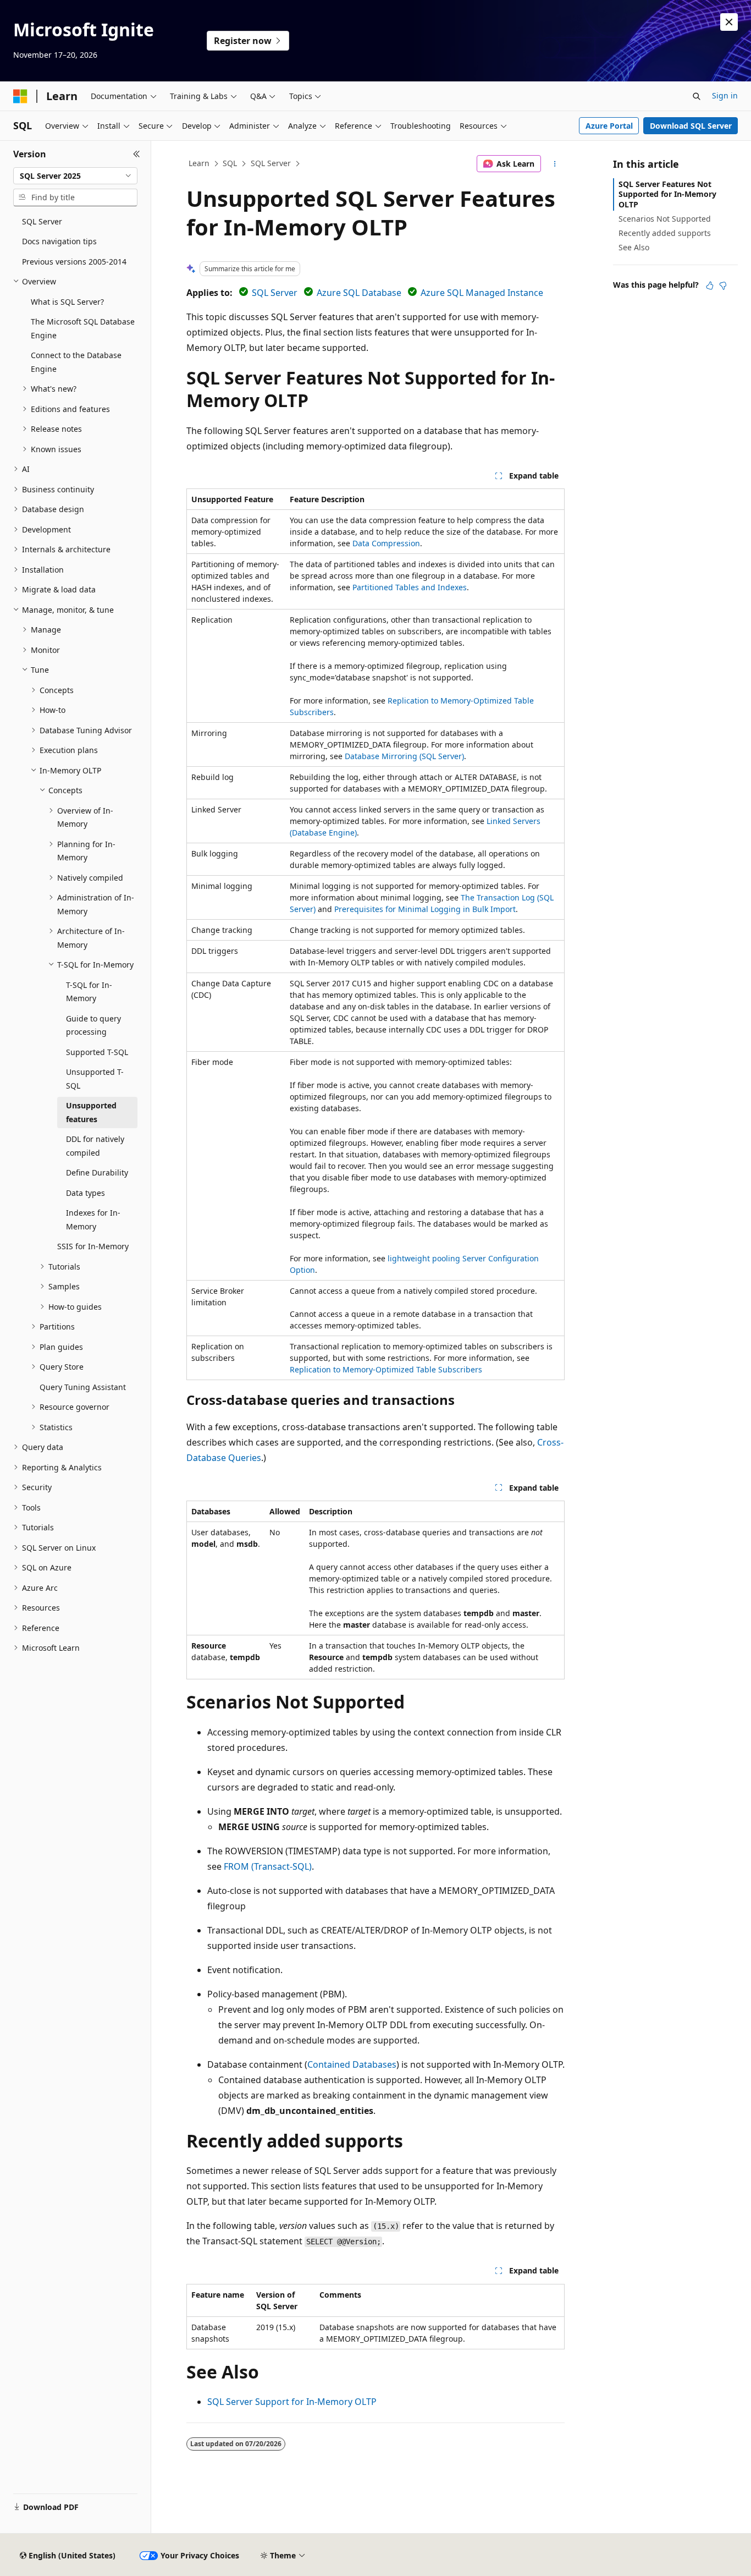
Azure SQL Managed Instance (482, 293)
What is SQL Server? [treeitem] (67, 302)
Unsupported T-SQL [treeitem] (95, 1079)
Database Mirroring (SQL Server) (404, 756)
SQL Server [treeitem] (42, 221)
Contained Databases (352, 2064)
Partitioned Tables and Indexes (410, 587)
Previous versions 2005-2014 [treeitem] (74, 262)
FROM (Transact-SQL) (268, 1866)
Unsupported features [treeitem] (91, 1112)
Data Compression (386, 543)
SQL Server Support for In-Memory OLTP (292, 2402)
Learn (199, 163)
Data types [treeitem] (85, 1193)
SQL (230, 163)
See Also (634, 247)
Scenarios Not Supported (665, 219)
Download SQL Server (691, 126)
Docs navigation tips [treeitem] (59, 241)
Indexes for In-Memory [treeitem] (93, 1220)
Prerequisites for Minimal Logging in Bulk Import (425, 909)
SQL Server (271, 163)
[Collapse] (137, 154)
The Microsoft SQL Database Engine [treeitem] (83, 328)
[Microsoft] (20, 96)
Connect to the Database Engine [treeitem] (76, 362)
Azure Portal (609, 126)
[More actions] (555, 164)
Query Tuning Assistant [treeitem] (83, 1387)
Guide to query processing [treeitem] (93, 1025)
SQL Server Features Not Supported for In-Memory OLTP (667, 194)
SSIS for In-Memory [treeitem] (93, 1246)
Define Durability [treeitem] (97, 1172)
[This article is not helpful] (723, 285)
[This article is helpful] (710, 285)
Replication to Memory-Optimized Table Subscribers (386, 1369)
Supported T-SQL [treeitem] (97, 1052)
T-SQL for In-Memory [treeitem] (89, 992)
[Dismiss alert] (729, 22)
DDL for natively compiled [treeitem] (95, 1146)
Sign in (725, 95)
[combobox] (75, 176)
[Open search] (697, 96)
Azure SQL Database (359, 293)
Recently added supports (665, 233)
